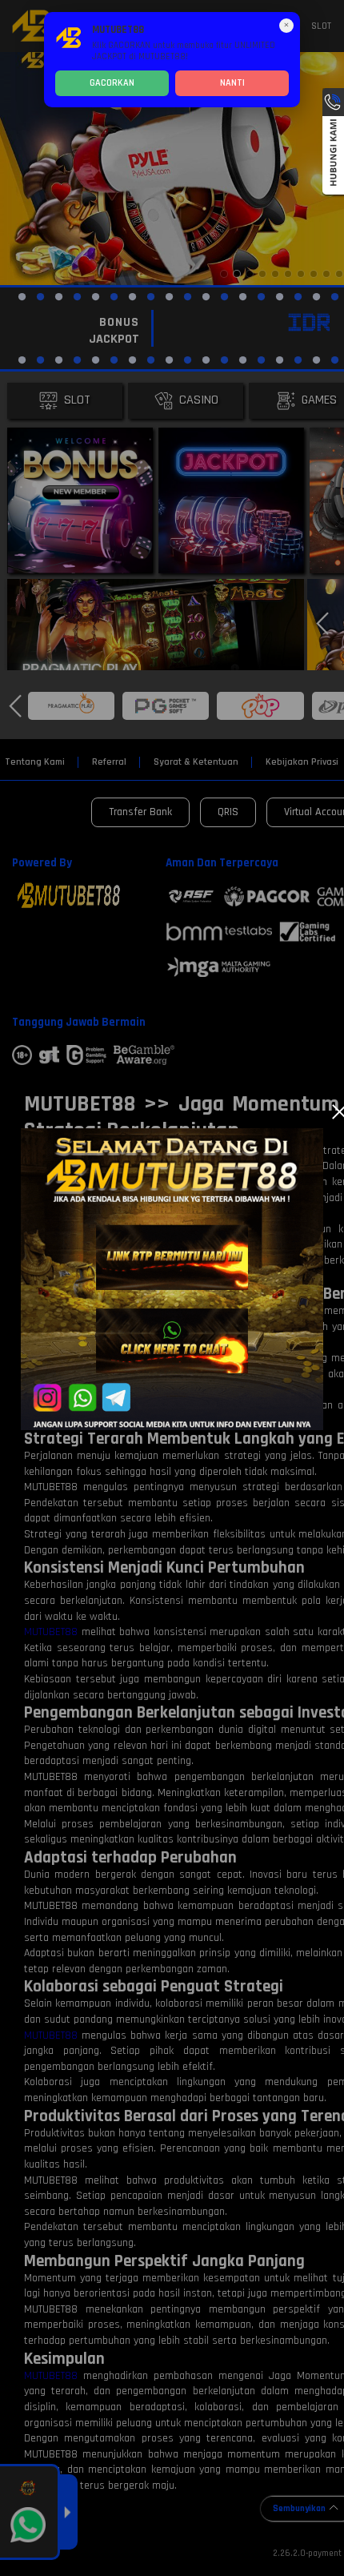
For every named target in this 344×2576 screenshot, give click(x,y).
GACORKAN (112, 83)
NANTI (232, 83)
